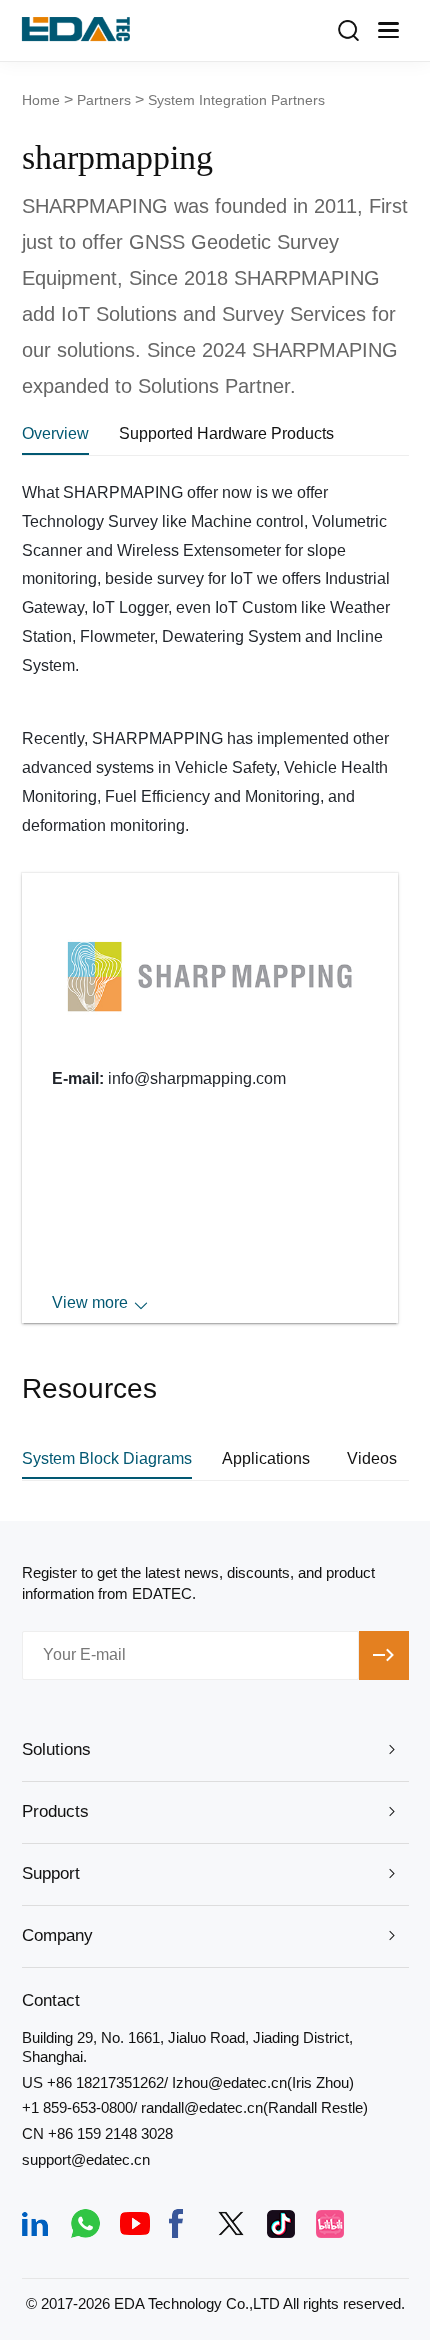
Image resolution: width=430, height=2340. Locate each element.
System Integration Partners (236, 100)
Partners (104, 100)
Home (41, 100)
